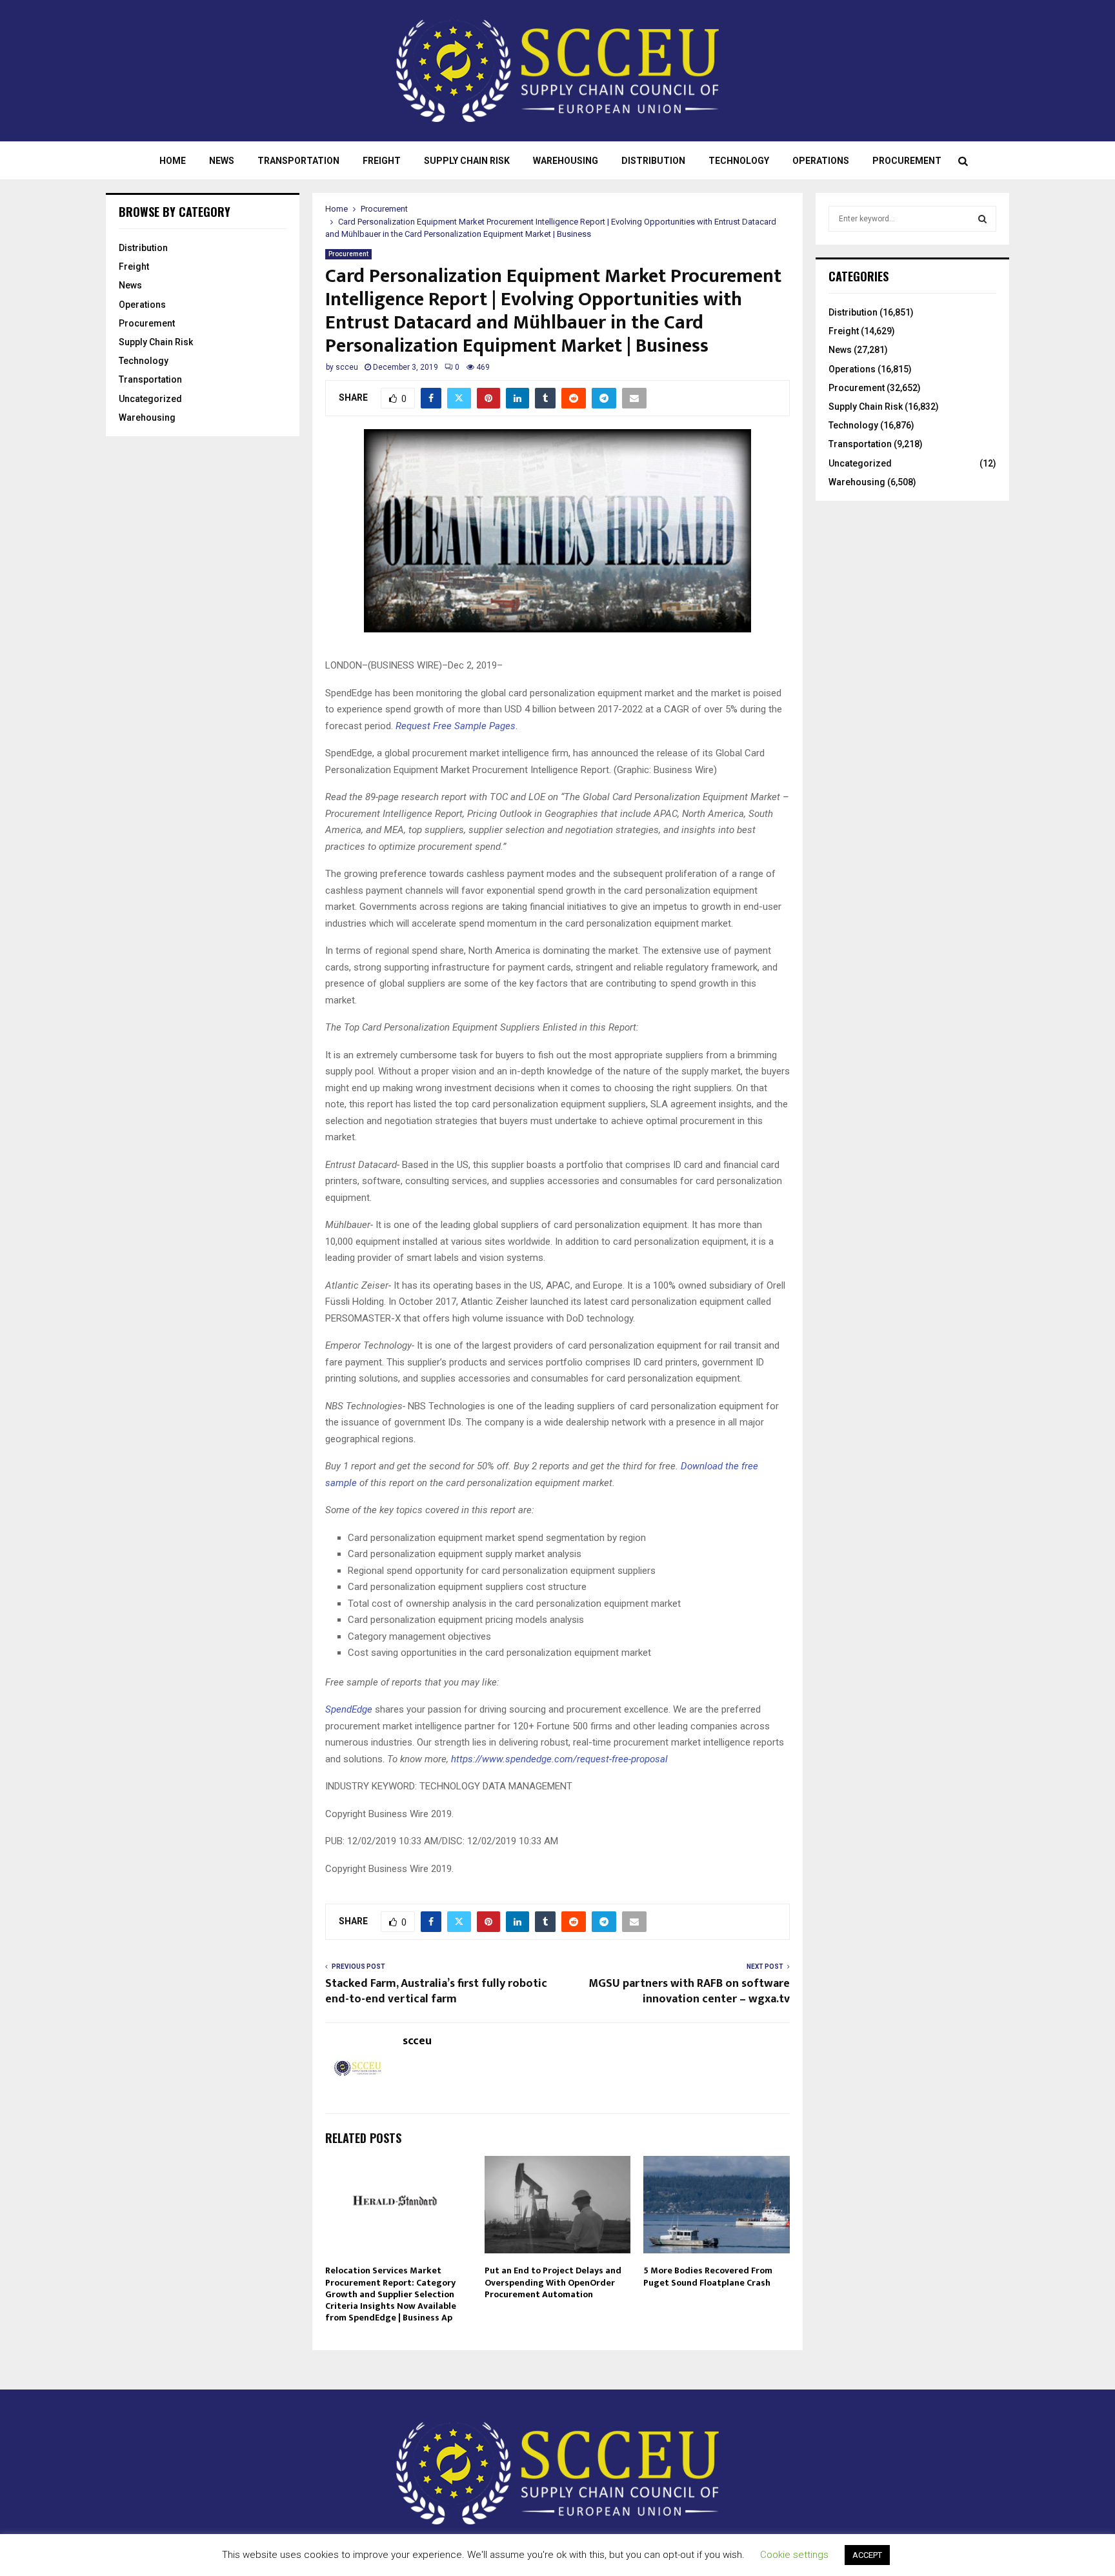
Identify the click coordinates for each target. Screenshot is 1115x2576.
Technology (739, 161)
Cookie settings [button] (794, 2555)
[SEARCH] (982, 219)
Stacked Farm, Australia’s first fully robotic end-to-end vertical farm (436, 1991)
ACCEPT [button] (867, 2555)
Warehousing (566, 161)
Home (173, 161)
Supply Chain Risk (467, 161)
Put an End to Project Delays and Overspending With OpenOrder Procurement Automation (553, 2282)
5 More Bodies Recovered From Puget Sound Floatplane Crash (708, 2276)
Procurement (907, 161)
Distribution (653, 161)
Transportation (298, 161)
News (222, 161)
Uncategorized (150, 399)
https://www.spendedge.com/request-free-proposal (559, 1759)
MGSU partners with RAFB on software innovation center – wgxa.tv (689, 1991)
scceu (347, 367)
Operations (821, 161)
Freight (382, 161)
